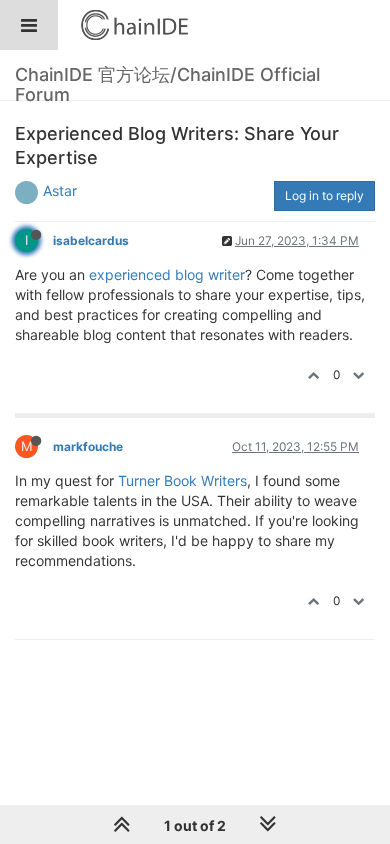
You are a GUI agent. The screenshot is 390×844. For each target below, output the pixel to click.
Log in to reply (324, 195)
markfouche (88, 446)
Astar (60, 190)
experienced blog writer (167, 274)
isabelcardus (91, 240)
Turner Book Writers (182, 480)
